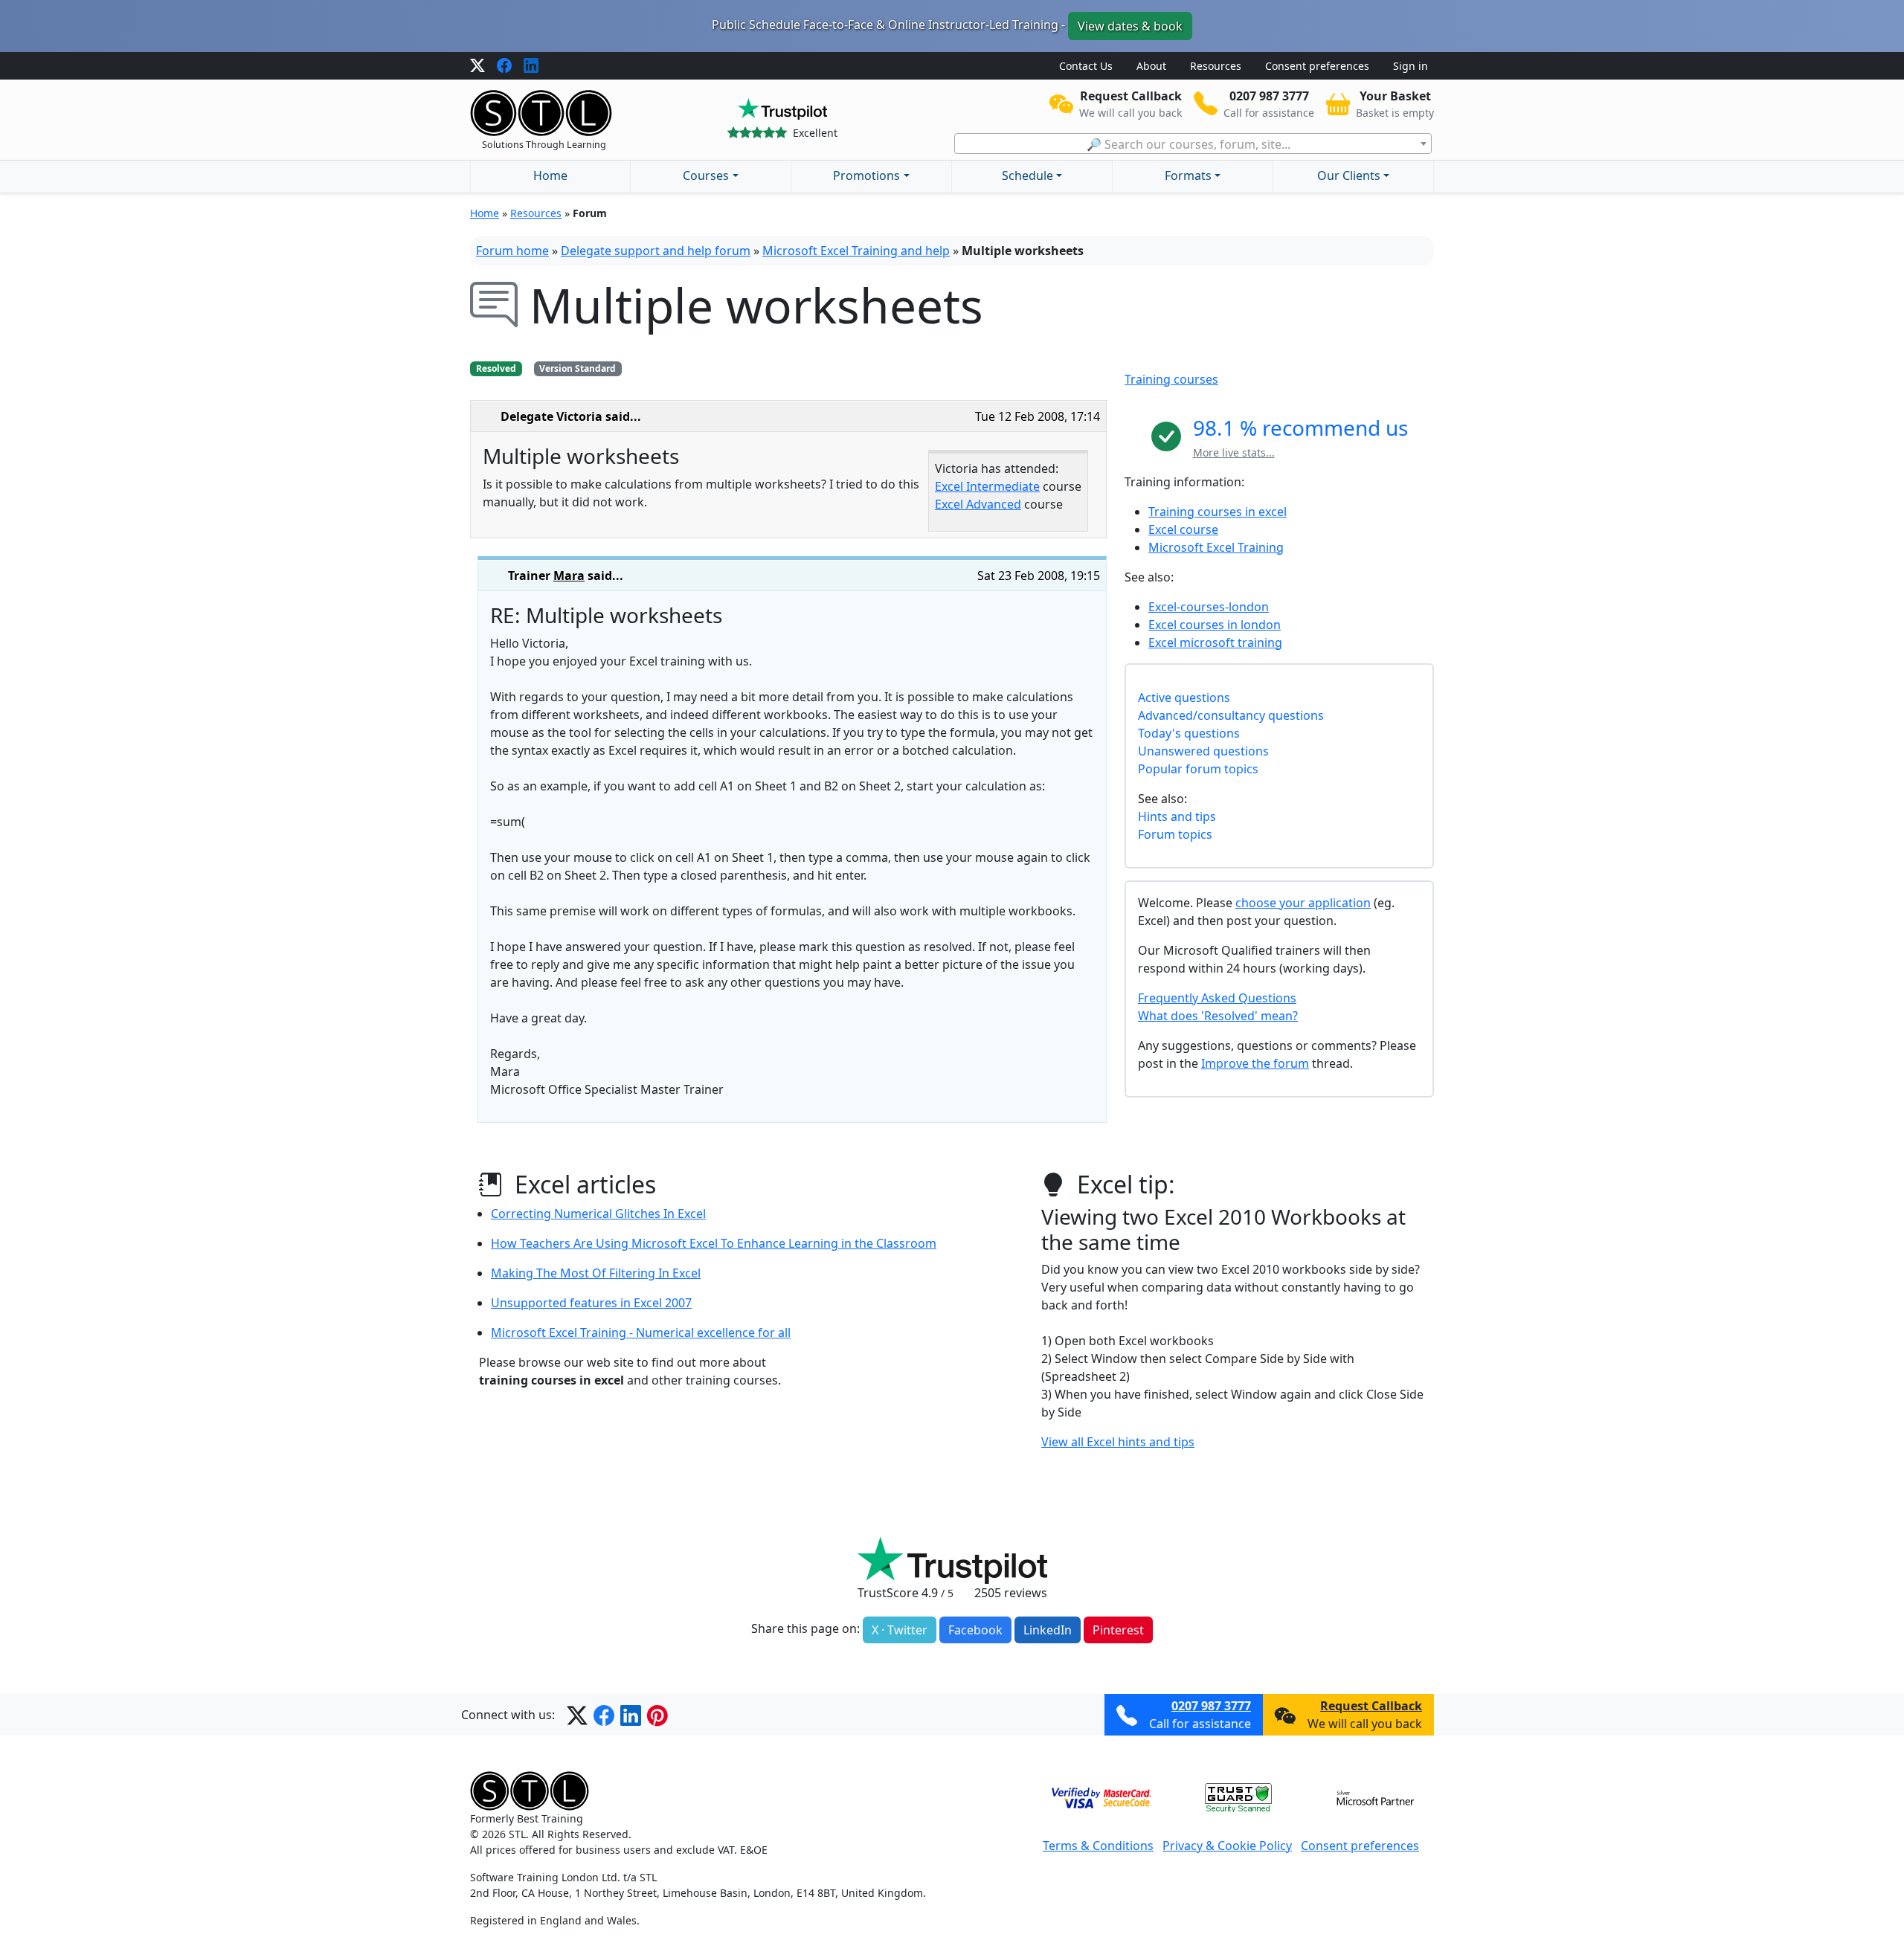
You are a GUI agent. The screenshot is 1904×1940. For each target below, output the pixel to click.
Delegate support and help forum (656, 251)
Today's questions (1189, 733)
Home (550, 175)
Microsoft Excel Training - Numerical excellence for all (641, 1332)
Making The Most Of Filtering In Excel (596, 1273)
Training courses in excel (1218, 512)
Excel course (1183, 529)
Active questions (1184, 697)
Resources (1216, 66)
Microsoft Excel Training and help (856, 251)
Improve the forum (1255, 1063)
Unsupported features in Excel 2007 (591, 1303)
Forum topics (1175, 834)
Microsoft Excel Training (1216, 547)
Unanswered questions (1203, 751)
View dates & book (1130, 26)
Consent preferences (1317, 66)
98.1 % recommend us (1300, 428)
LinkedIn (1048, 1630)
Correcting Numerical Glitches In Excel (598, 1214)
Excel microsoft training (1215, 642)
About (1151, 66)
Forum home (512, 251)
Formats (1188, 175)
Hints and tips (1177, 816)
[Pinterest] (657, 1715)
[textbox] (1193, 144)
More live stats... (1234, 452)
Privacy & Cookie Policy (1227, 1846)
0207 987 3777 (1211, 1706)
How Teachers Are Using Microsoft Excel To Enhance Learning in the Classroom (714, 1243)
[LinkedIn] (531, 66)
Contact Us (1086, 66)
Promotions (866, 175)
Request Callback (1371, 1706)
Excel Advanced (978, 504)
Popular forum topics (1198, 769)
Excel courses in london (1215, 625)
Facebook (975, 1630)
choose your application (1303, 903)
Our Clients (1349, 175)
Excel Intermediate (987, 486)
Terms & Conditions (1098, 1846)
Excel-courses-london (1209, 607)
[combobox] (1193, 144)
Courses (706, 175)
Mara (569, 576)
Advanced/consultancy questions (1231, 715)
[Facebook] (504, 66)
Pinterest (1118, 1630)
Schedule (1027, 175)
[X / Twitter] (477, 66)
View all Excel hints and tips (1118, 1442)
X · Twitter (900, 1630)
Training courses (1171, 379)
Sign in (1411, 66)
